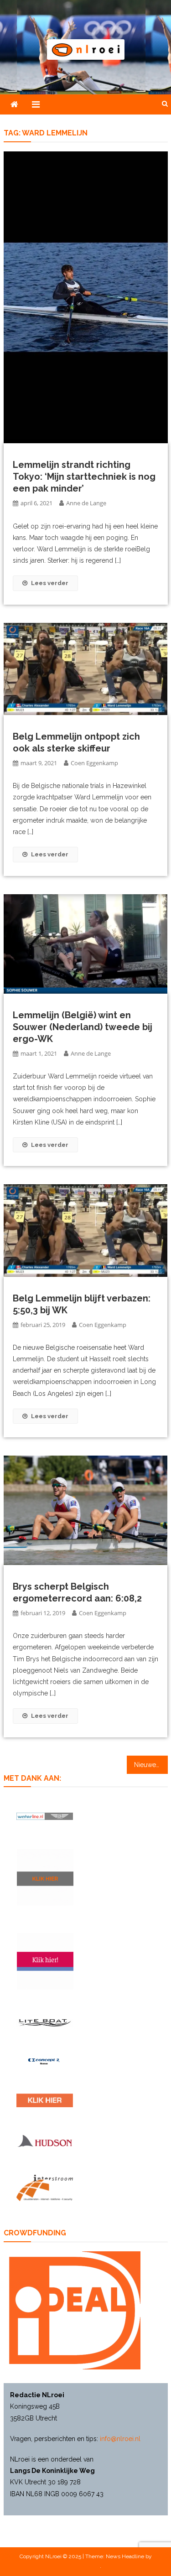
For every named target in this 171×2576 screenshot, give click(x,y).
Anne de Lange (86, 503)
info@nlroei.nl (120, 2439)
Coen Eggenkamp (94, 763)
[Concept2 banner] (45, 2061)
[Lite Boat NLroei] (45, 2023)
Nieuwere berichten (151, 1765)
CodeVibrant (85, 2566)
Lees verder (50, 583)
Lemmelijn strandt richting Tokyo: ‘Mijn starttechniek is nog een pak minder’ (84, 477)
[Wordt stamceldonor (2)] (45, 1961)
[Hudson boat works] (45, 2141)
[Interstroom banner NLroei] (45, 2188)
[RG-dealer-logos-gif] (45, 2100)
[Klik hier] (45, 1877)
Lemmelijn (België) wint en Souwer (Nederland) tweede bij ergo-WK (83, 1027)
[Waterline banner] (45, 1816)
